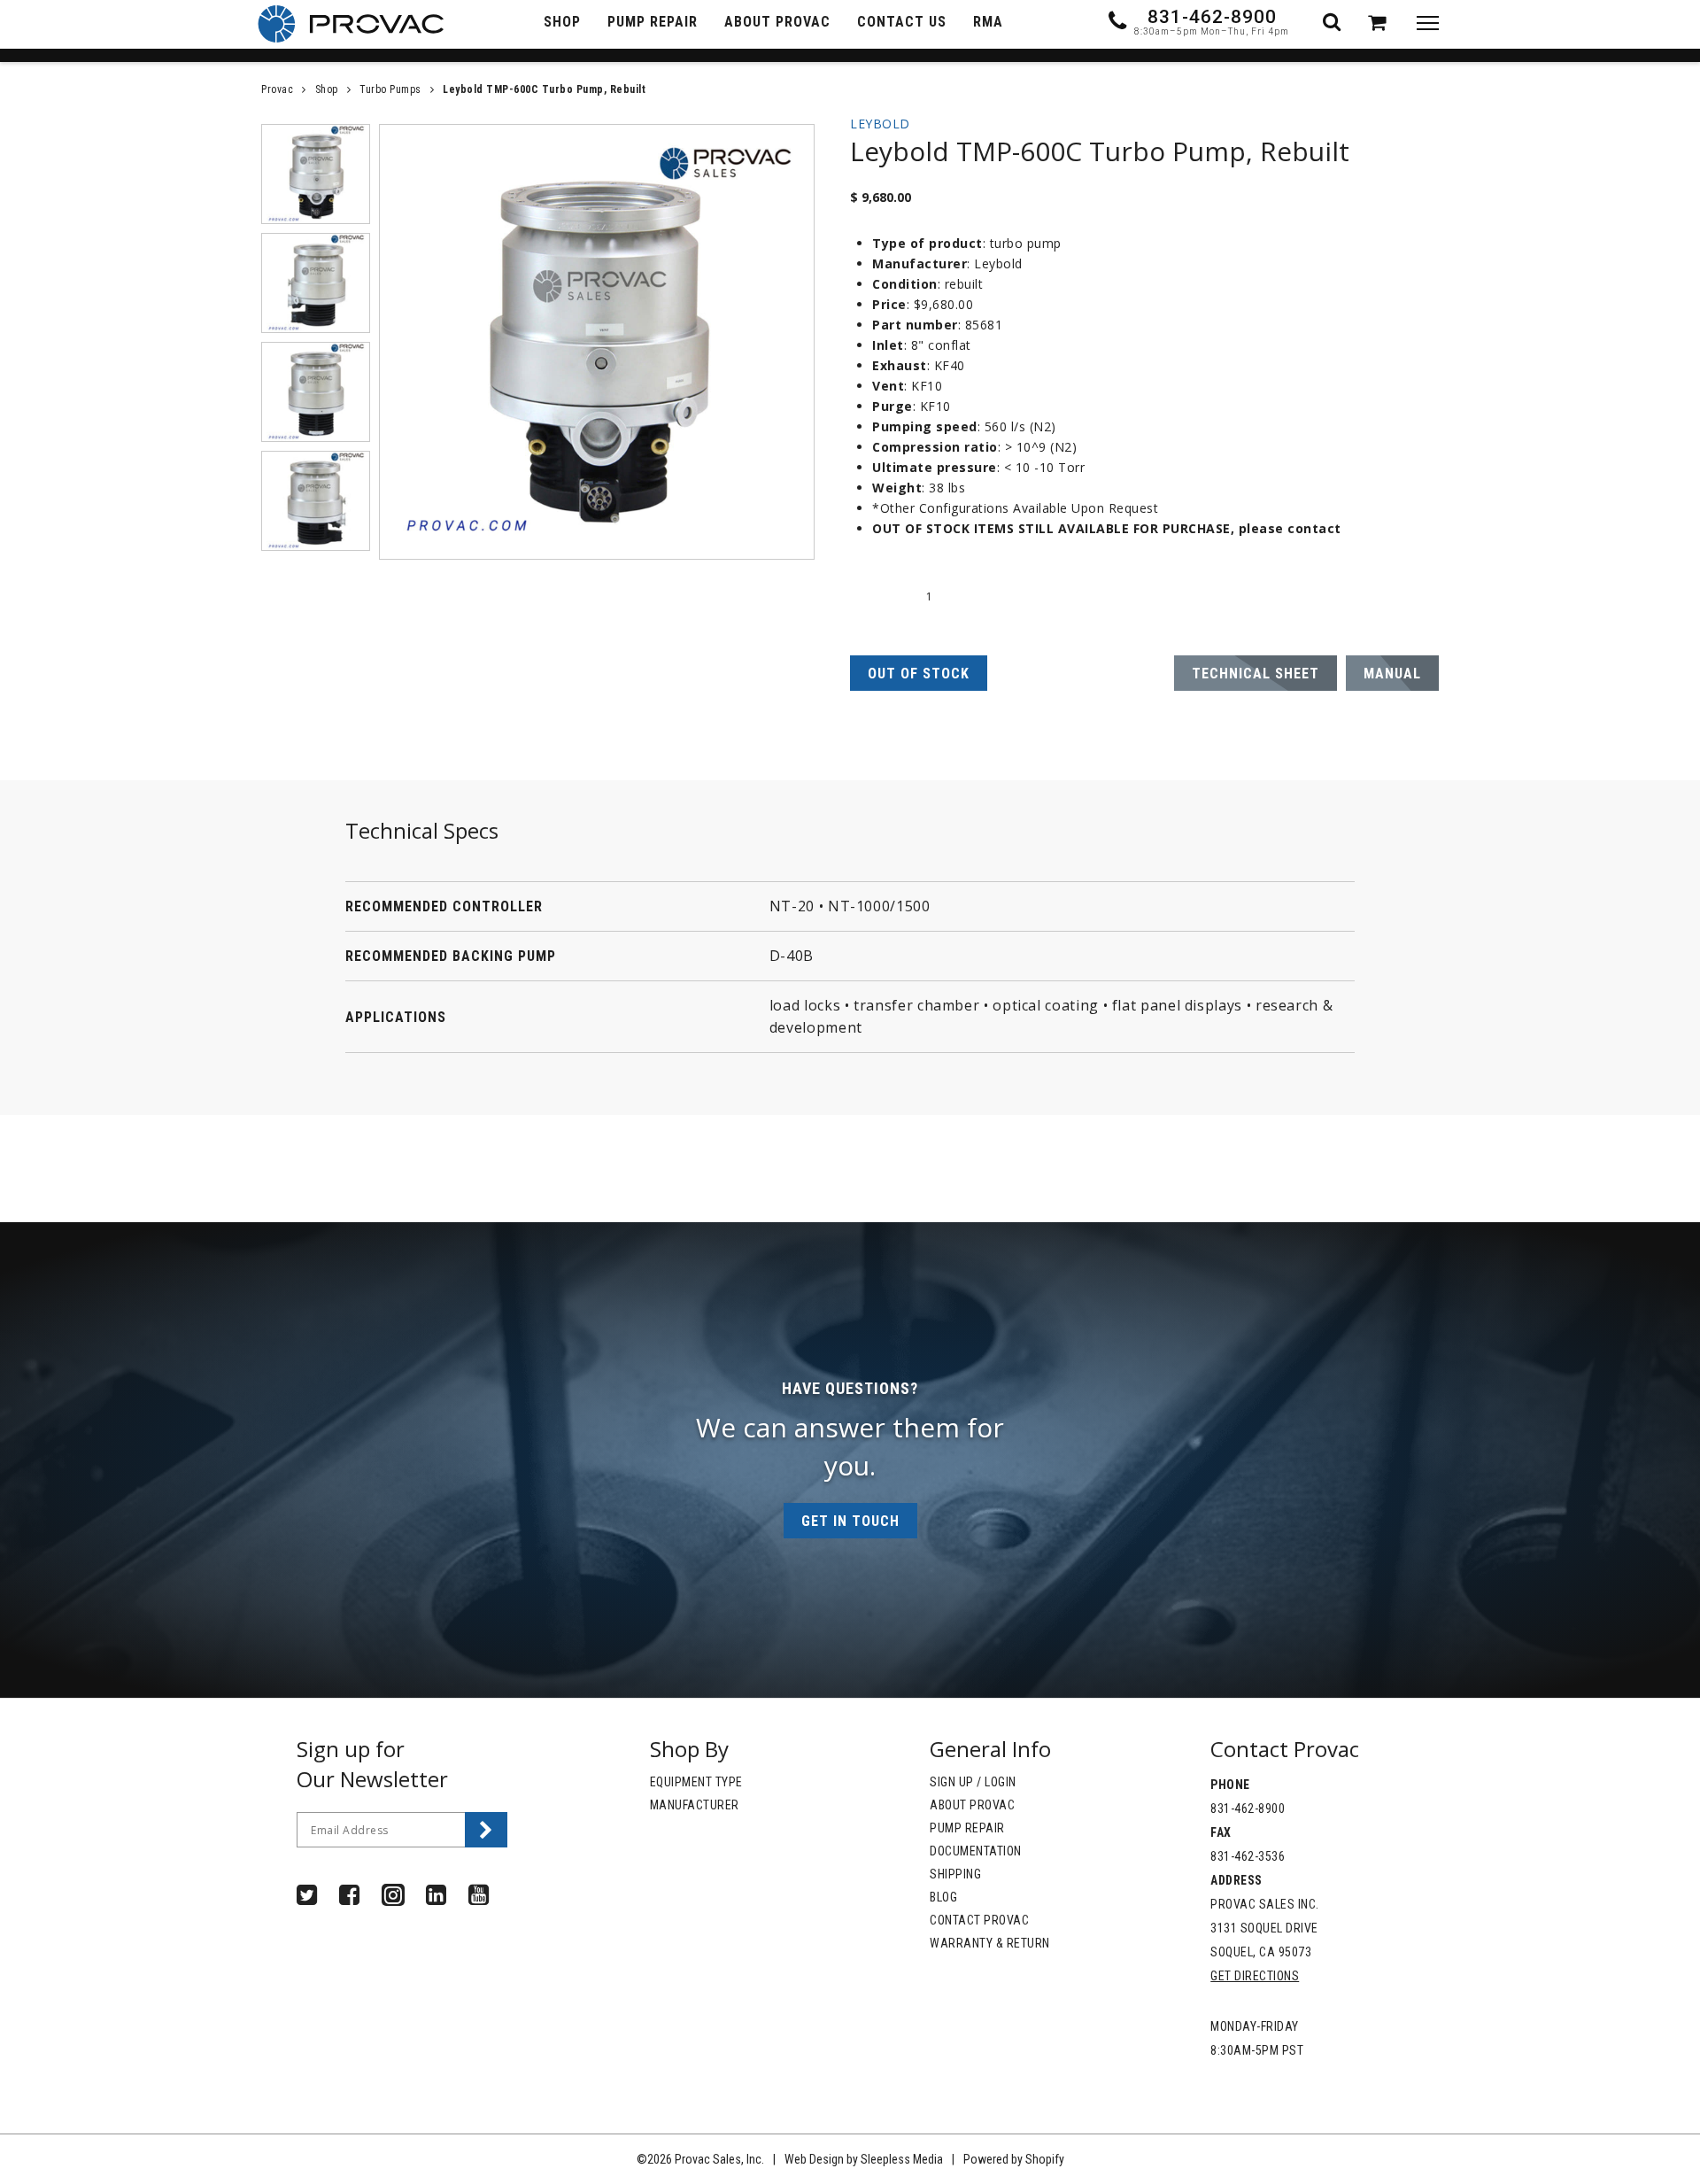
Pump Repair (967, 1828)
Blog (943, 1897)
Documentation (976, 1851)
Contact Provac (979, 1920)
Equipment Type (696, 1782)
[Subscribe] (486, 1830)
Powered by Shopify (1014, 2159)
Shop (327, 89)
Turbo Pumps (390, 89)
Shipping (955, 1874)
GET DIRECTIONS (1255, 1976)
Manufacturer (695, 1805)
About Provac (972, 1805)
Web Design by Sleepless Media (864, 2159)
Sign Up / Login (973, 1782)
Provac (277, 89)
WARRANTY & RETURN (990, 1943)
